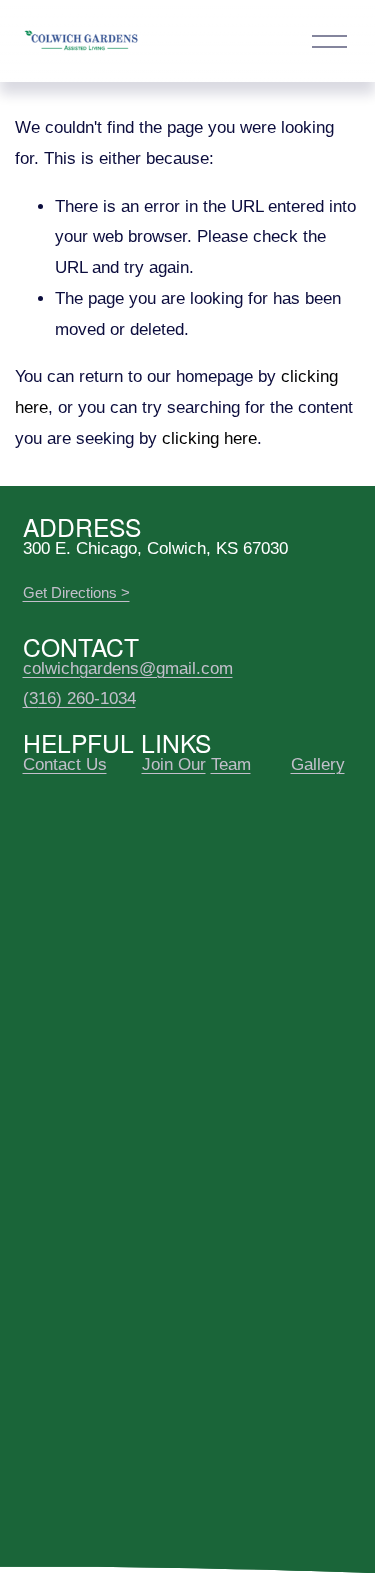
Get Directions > (76, 592)
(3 (30, 698)
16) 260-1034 (87, 698)
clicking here (209, 438)
